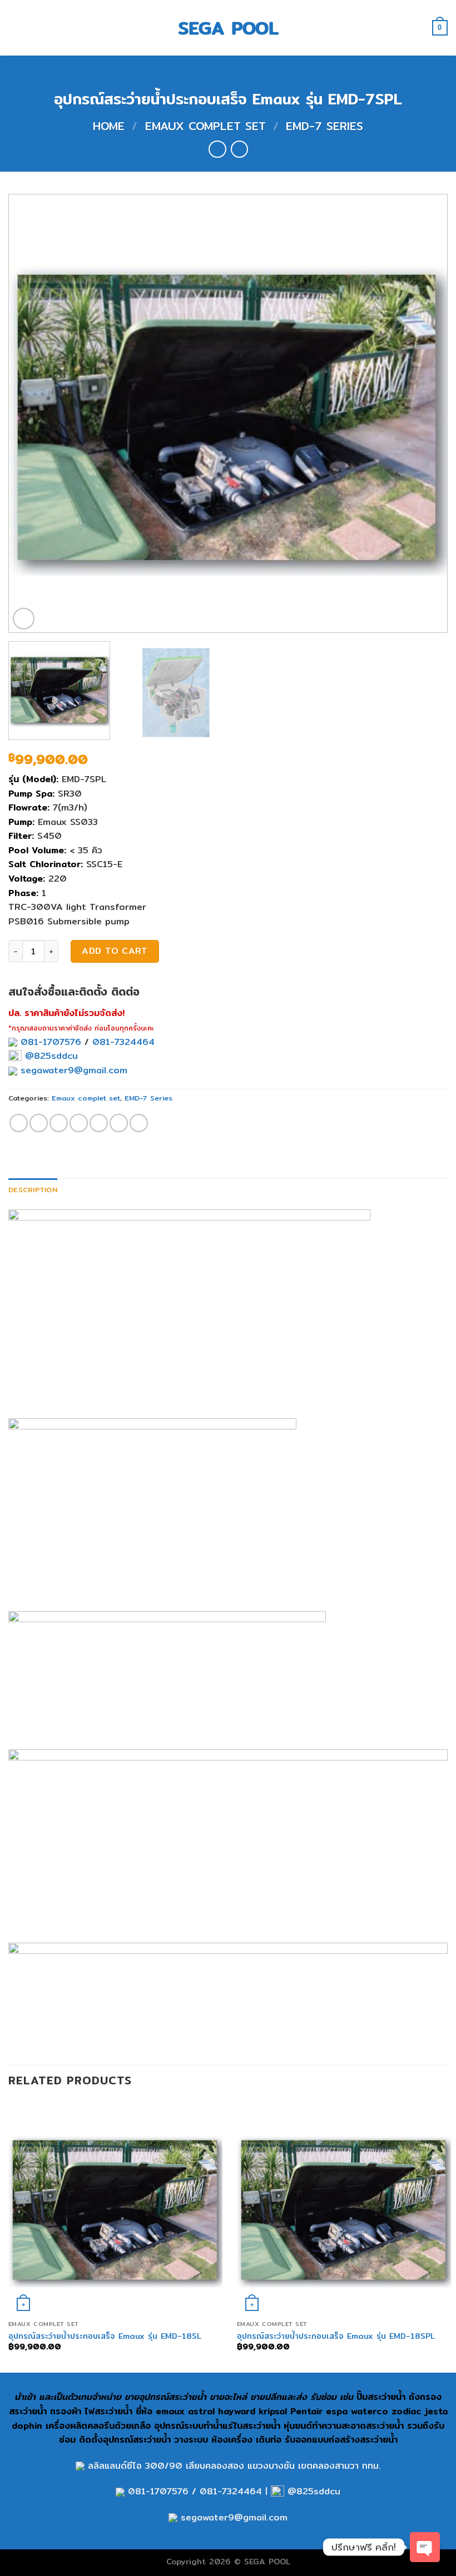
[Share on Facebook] (39, 1123)
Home (109, 126)
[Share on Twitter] (59, 1123)
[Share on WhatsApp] (19, 1123)
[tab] (33, 1189)
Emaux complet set (205, 126)
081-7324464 (123, 1042)
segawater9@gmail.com (72, 1070)
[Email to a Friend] (79, 1123)
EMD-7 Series (324, 126)
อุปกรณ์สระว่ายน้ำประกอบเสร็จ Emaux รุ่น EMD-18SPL (336, 2336)
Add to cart (115, 951)
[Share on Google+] (119, 1123)
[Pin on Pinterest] (99, 1123)
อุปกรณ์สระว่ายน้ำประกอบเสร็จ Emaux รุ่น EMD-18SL (105, 2336)
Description (33, 1189)
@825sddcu (50, 1056)
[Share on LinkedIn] (139, 1123)
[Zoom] (24, 619)
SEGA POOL (228, 28)
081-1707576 (51, 1042)
